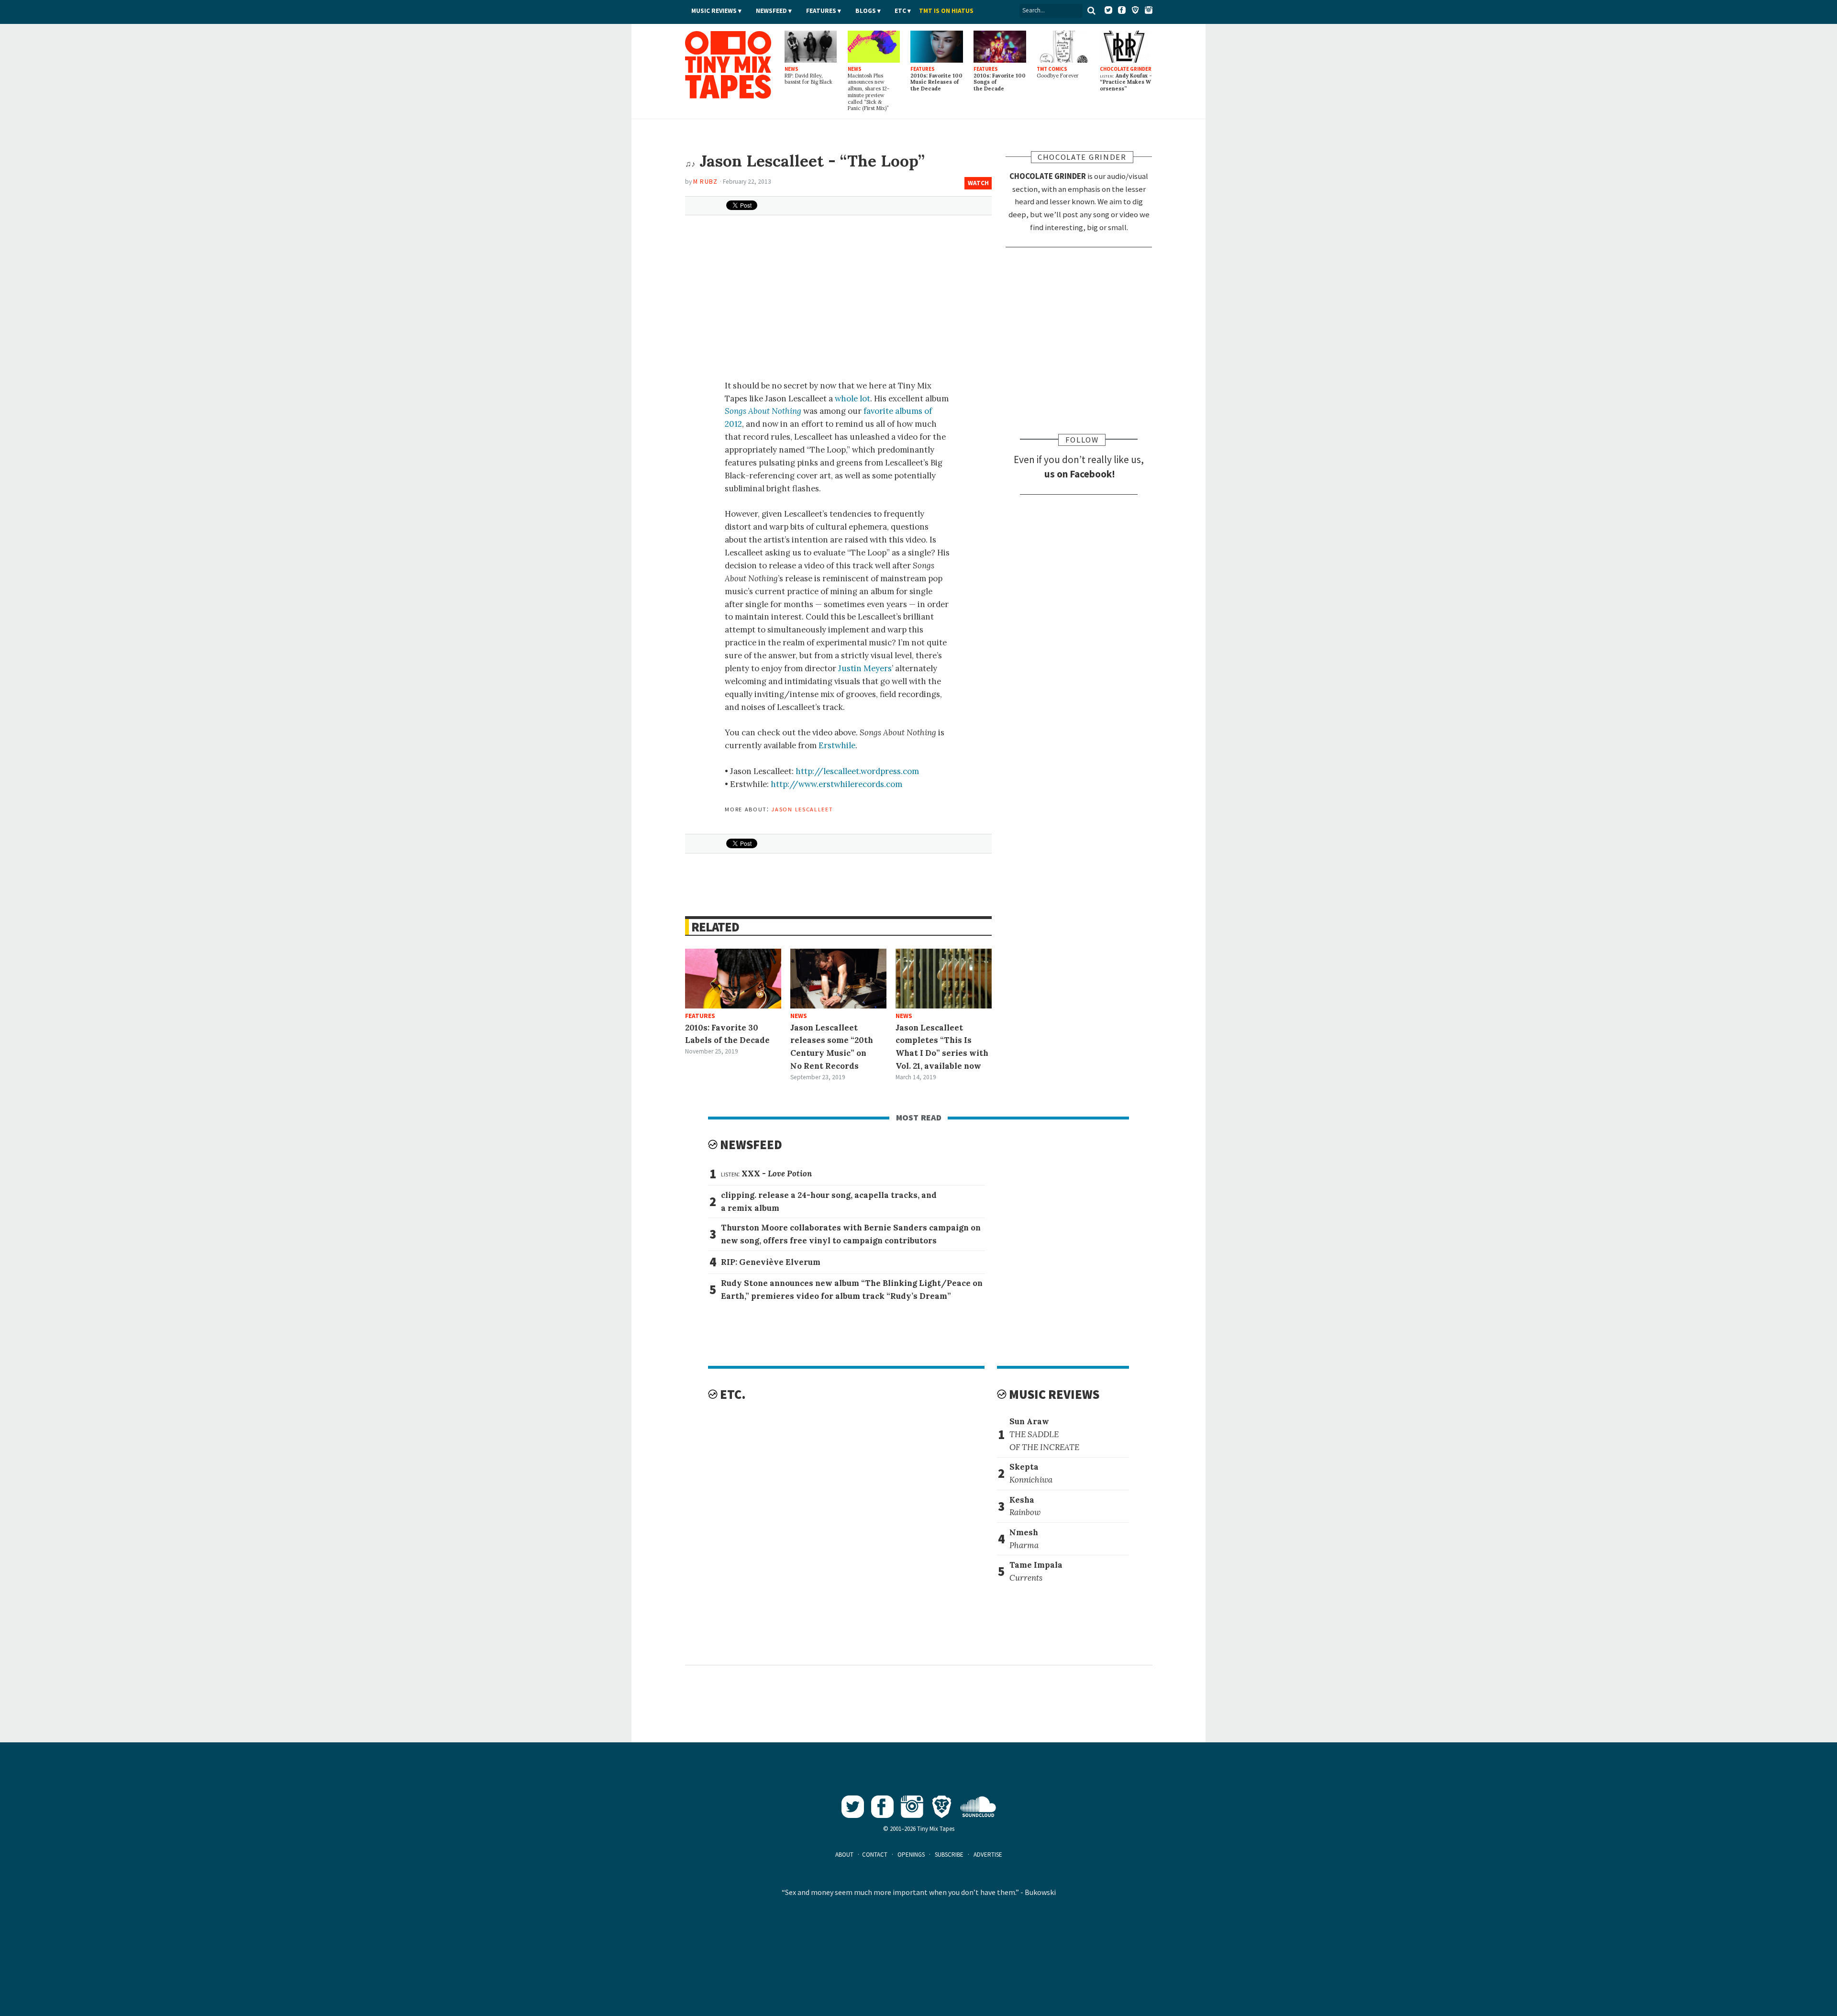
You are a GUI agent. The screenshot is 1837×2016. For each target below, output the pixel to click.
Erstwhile (837, 745)
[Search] (1092, 11)
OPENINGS (911, 1855)
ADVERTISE (988, 1855)
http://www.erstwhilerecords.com (836, 784)
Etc (900, 11)
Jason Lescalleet (802, 809)
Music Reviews (714, 11)
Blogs (866, 11)
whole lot (852, 399)
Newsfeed (771, 11)
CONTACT (875, 1855)
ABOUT (844, 1855)
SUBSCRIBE (949, 1855)
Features (821, 11)
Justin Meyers (865, 668)
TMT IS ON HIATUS (946, 11)
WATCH (978, 183)
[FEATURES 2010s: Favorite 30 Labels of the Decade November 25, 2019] (733, 979)
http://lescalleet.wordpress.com (857, 771)
